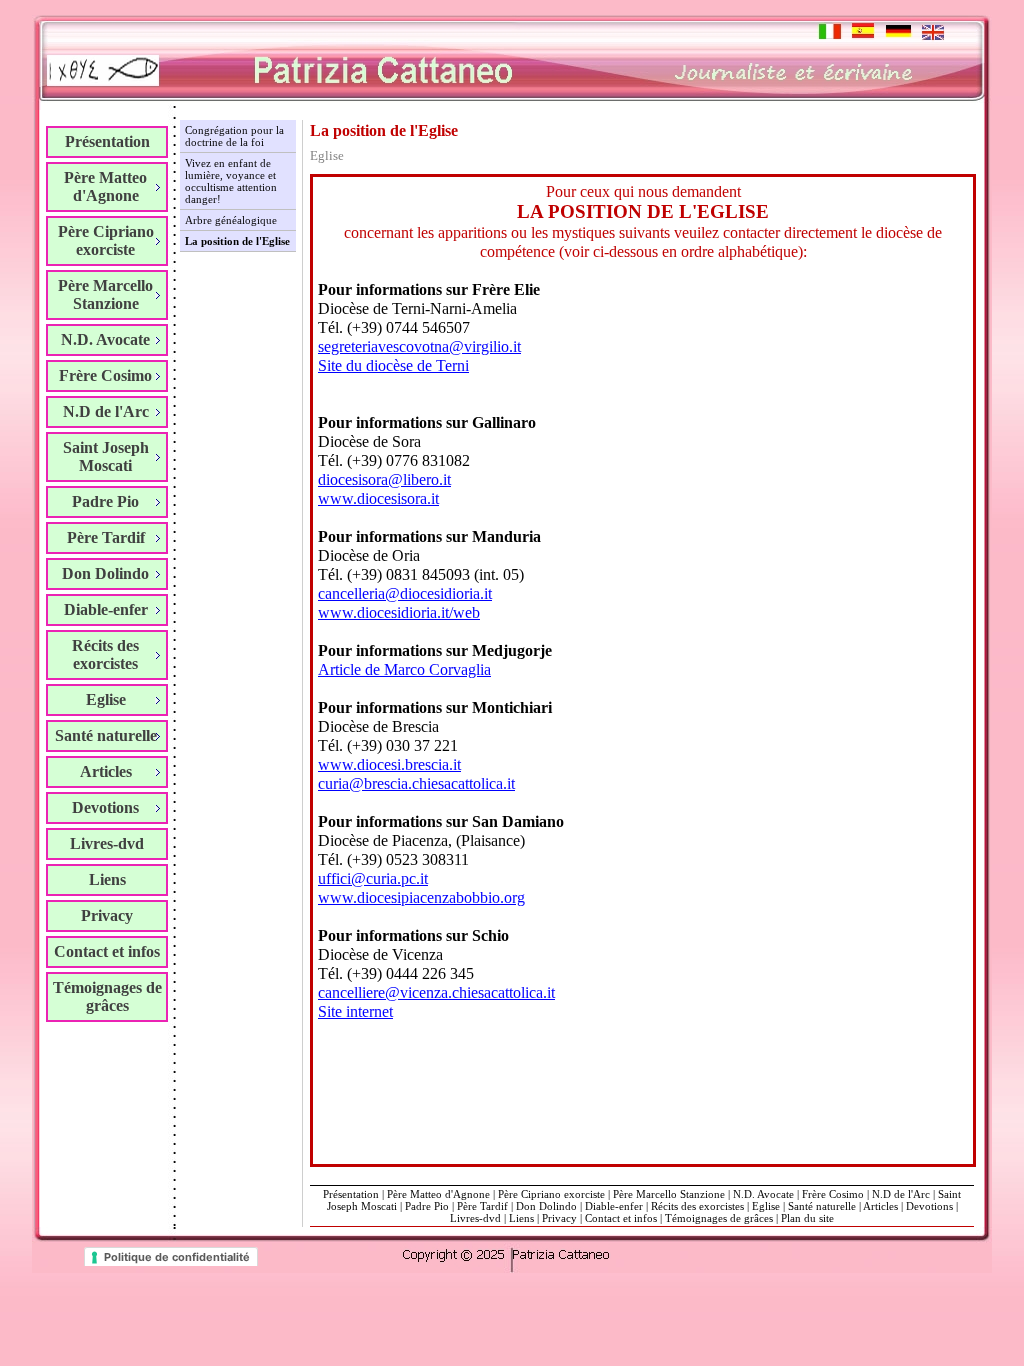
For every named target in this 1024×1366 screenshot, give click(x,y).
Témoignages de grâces (107, 996)
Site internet (355, 1011)
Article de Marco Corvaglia (404, 669)
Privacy (107, 915)
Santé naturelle (822, 1206)
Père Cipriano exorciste (551, 1194)
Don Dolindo (546, 1206)
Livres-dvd (107, 843)
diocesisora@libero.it (384, 479)
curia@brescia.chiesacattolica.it (416, 783)
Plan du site (807, 1218)
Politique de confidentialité (177, 1257)
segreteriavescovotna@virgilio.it (419, 346)
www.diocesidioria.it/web (399, 612)
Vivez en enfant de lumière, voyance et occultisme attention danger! (231, 181)
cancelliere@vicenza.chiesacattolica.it (436, 992)
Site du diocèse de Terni (393, 365)
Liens (107, 879)
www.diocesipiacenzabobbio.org (421, 897)
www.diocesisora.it (378, 498)
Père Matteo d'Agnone (438, 1194)
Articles (880, 1206)
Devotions (929, 1206)
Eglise (766, 1206)
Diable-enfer (614, 1206)
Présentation (107, 141)
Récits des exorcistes (697, 1206)
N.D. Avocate (763, 1194)
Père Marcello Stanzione (669, 1194)
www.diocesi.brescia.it (389, 764)
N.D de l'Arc (901, 1194)
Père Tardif (482, 1206)
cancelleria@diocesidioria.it (405, 593)
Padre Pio (427, 1206)
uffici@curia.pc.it (373, 878)
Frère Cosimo (833, 1194)
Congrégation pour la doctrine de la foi (234, 136)
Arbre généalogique (231, 220)
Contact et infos (107, 951)
